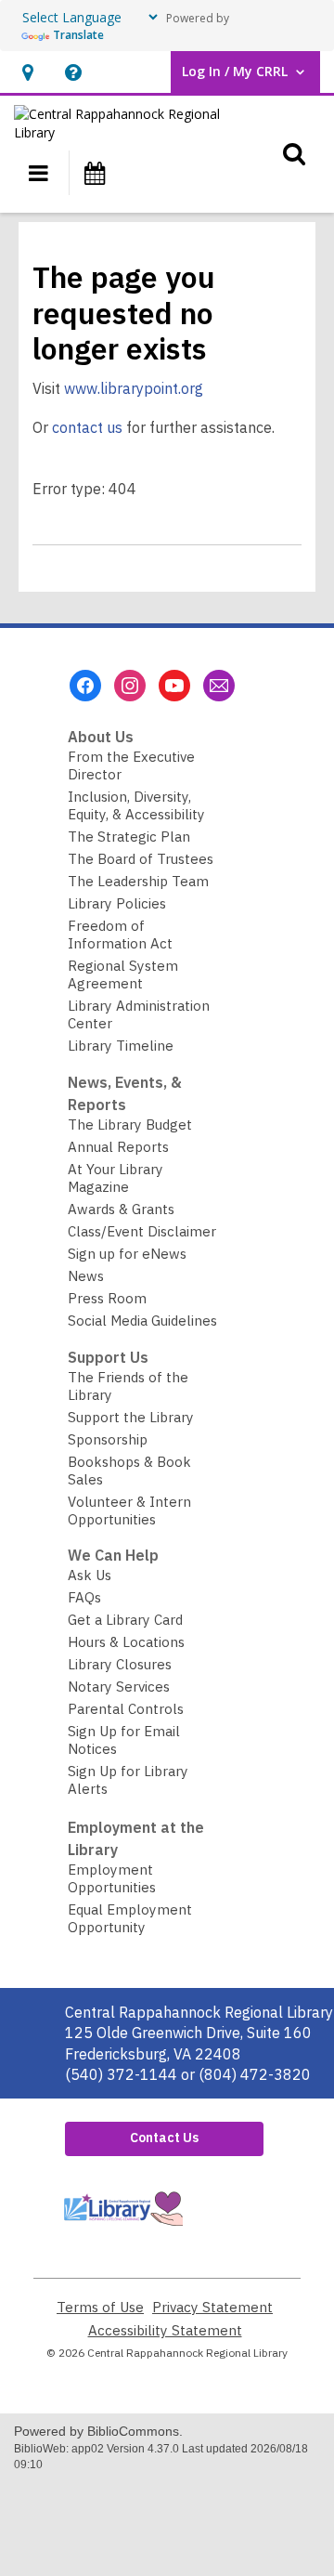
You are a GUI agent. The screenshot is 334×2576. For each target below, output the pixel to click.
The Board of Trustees (141, 859)
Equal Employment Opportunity (130, 1918)
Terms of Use (100, 2307)
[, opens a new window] (122, 2230)
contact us (87, 427)
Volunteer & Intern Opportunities (129, 1510)
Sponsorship (108, 1439)
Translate (78, 35)
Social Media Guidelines (142, 1321)
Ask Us (90, 1575)
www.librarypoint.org (134, 388)
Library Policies (117, 903)
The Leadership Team (138, 881)
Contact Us (164, 2138)
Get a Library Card (125, 1620)
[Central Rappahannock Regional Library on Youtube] (174, 686)
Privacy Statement (212, 2307)
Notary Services (119, 1687)
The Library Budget (130, 1125)
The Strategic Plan (129, 837)
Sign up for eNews (127, 1254)
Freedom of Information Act (120, 935)
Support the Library (131, 1417)
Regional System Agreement (123, 974)
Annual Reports (118, 1147)
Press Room (107, 1298)
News (86, 1276)
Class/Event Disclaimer (142, 1231)
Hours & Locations (126, 1642)
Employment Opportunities (112, 1878)
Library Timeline (121, 1046)
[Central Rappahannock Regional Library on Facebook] (85, 686)
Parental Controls (126, 1709)
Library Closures (120, 1664)
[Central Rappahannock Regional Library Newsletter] (219, 686)
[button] (27, 72)
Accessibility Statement (165, 2330)
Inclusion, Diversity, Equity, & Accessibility (136, 805)
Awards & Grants (121, 1209)
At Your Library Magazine (116, 1178)
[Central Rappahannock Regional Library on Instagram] (130, 686)
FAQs (84, 1597)
